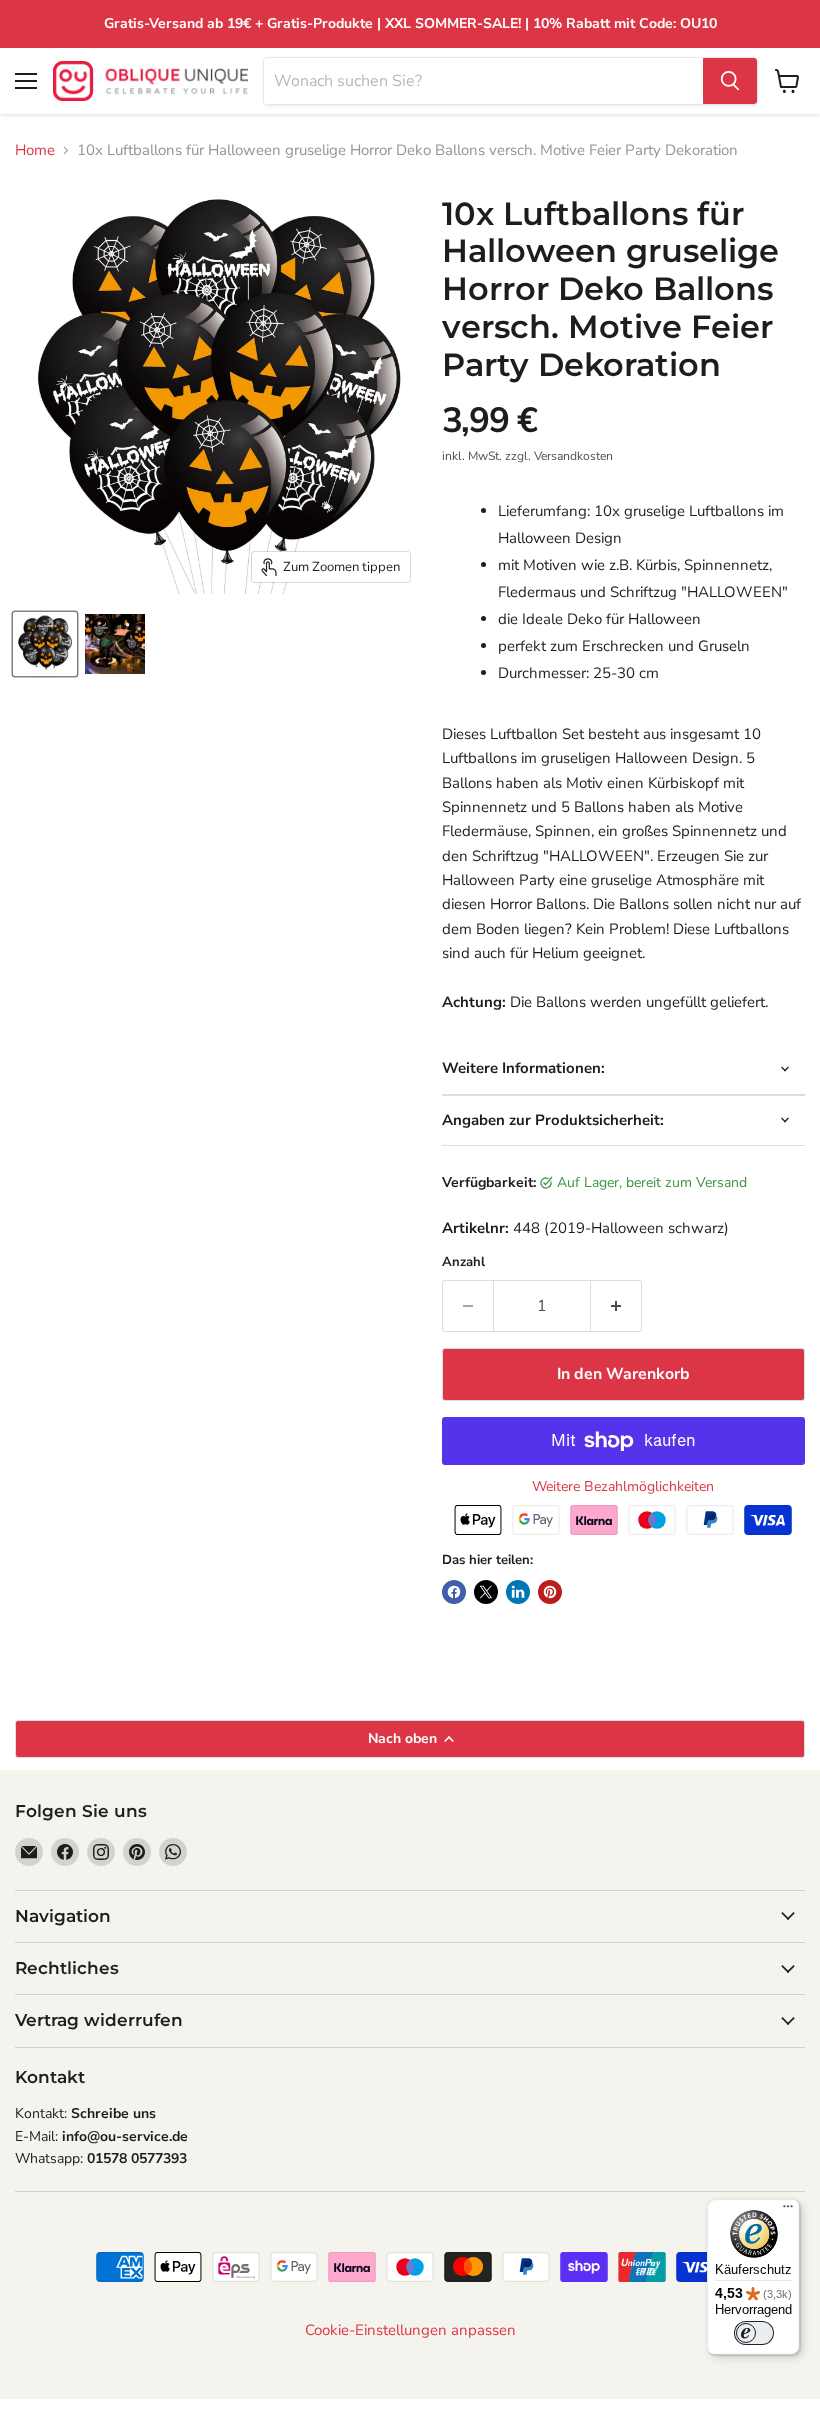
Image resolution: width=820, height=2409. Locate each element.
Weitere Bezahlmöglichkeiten (623, 1487)
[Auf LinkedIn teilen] (518, 1592)
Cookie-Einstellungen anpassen (410, 2330)
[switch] (754, 2333)
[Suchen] (730, 81)
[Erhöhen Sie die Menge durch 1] (616, 1306)
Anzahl (463, 1262)
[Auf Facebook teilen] (454, 1592)
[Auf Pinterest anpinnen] (550, 1592)
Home (35, 150)
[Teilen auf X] (486, 1592)
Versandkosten (573, 456)
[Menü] (788, 2211)
